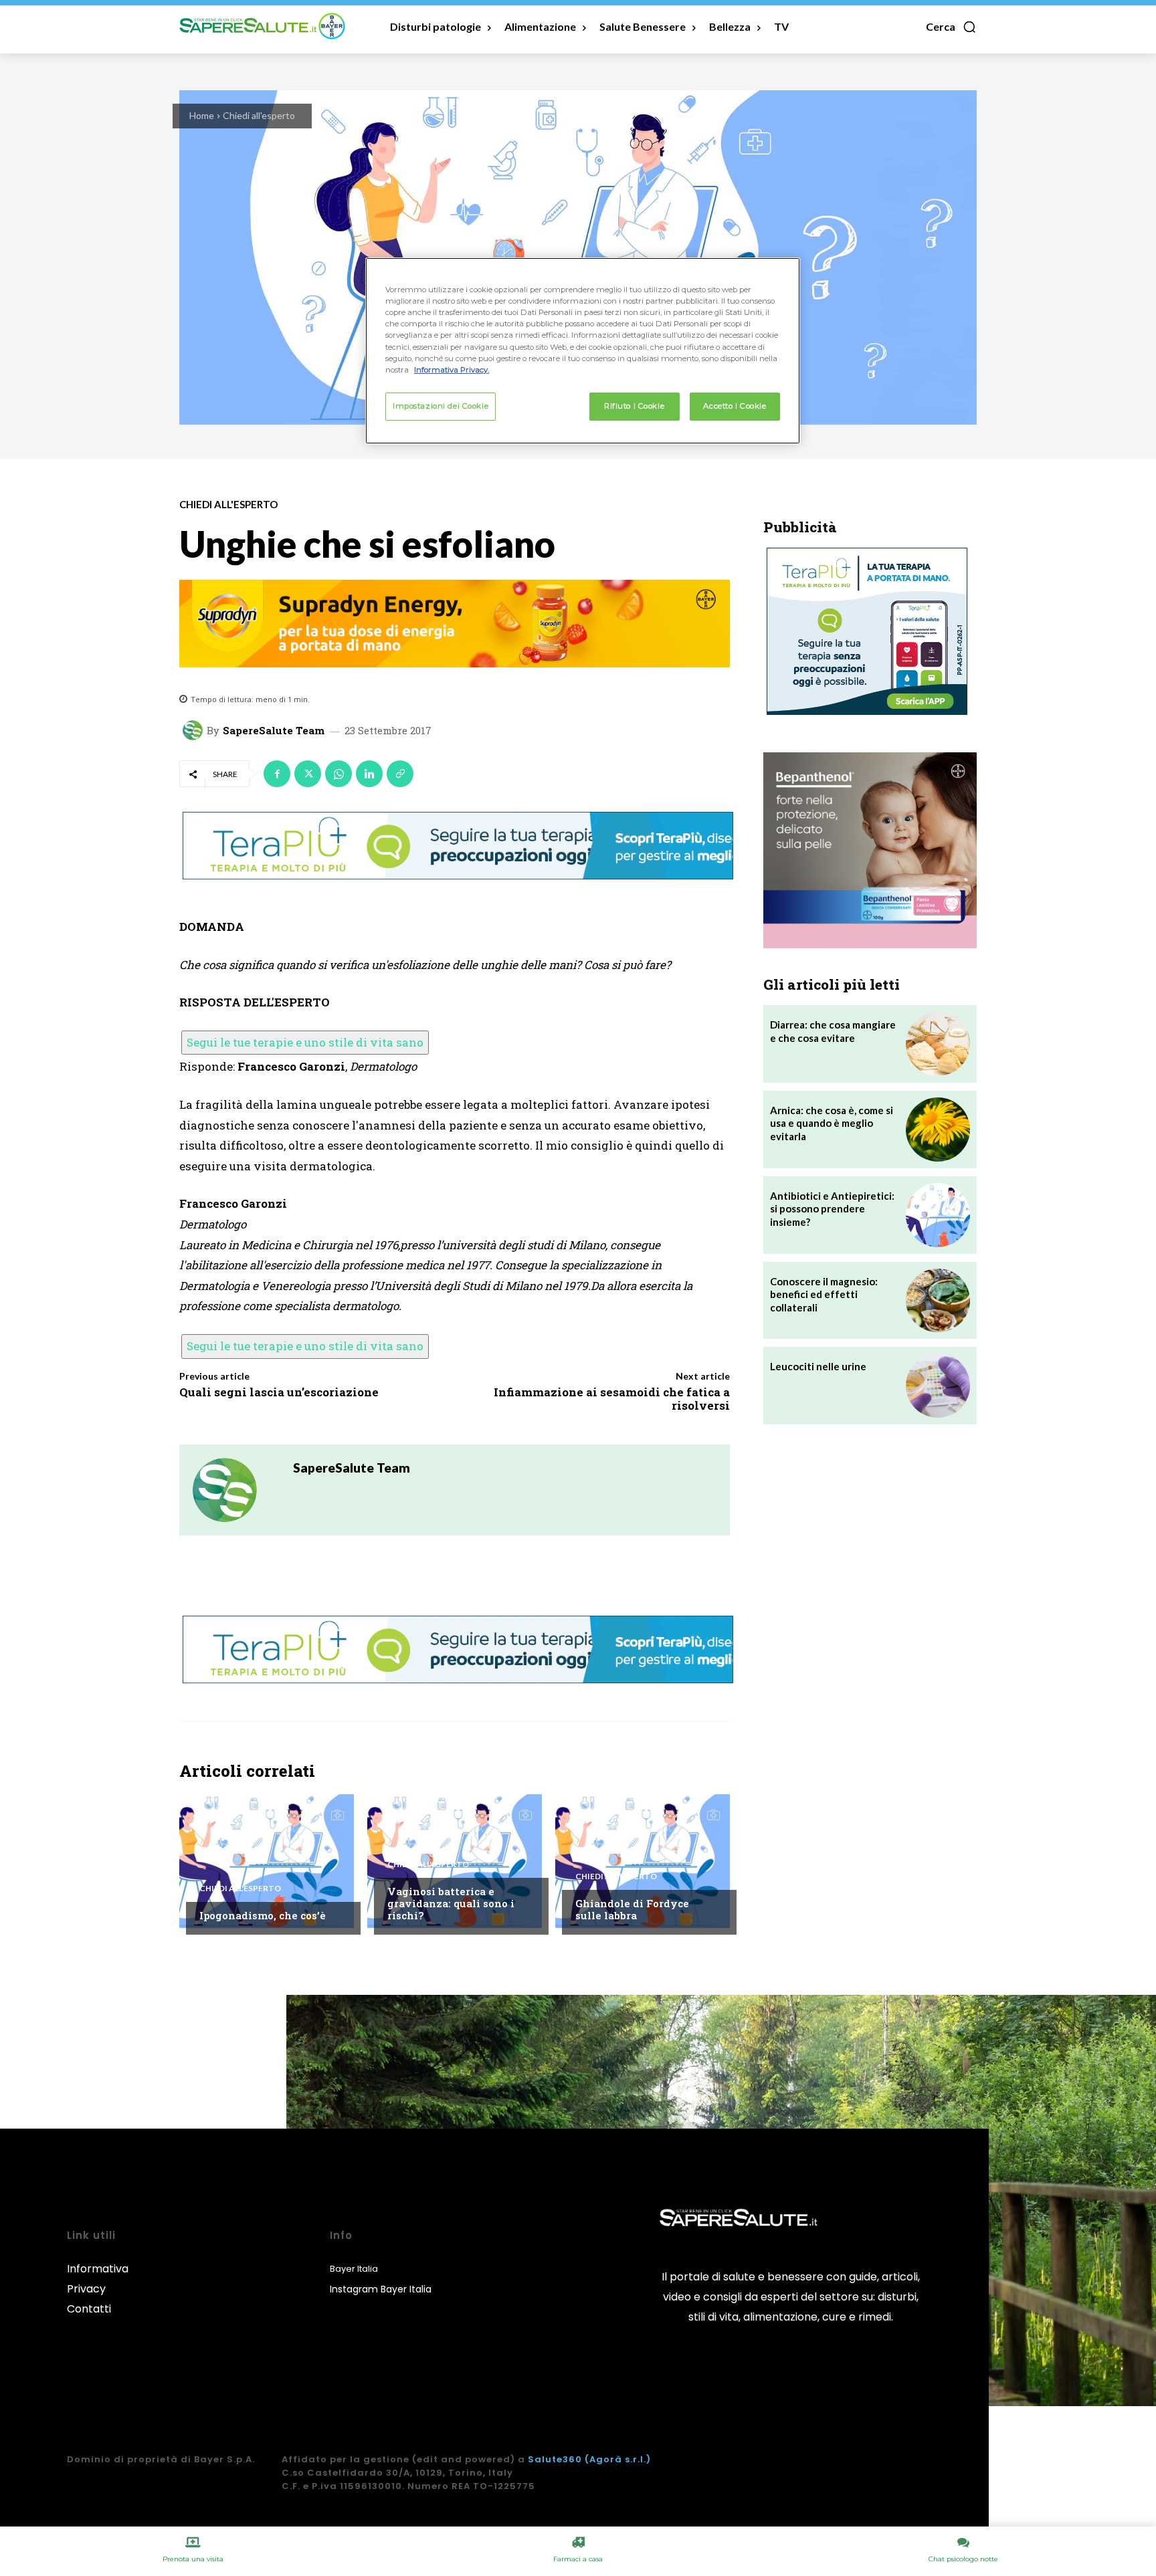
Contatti (89, 2309)
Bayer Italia (354, 2269)
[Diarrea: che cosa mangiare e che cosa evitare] (938, 1044)
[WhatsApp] (339, 774)
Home (202, 115)
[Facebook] (277, 774)
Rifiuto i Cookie (634, 406)
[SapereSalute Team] (195, 730)
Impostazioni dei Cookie (441, 406)
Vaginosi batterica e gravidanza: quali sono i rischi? (451, 1903)
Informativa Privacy (98, 2279)
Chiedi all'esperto (259, 115)
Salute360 (555, 2459)
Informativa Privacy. (452, 370)
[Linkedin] (369, 774)
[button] (951, 27)
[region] (583, 350)
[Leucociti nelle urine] (938, 1386)
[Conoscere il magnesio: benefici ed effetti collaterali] (938, 1301)
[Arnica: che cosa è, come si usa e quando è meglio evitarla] (938, 1130)
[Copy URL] (400, 774)
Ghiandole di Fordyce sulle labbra (632, 1909)
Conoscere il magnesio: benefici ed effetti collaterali (824, 1294)
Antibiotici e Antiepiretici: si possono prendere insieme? (832, 1209)
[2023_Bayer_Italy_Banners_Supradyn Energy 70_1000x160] (455, 624)
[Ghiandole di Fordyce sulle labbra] (643, 1861)
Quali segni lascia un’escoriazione (279, 1392)
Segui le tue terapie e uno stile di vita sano (305, 1042)
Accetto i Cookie (735, 406)
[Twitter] (308, 774)
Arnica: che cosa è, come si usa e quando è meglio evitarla (832, 1123)
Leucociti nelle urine (818, 1366)
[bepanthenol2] (870, 850)
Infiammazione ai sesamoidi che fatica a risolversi (612, 1399)
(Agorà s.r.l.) (618, 2459)
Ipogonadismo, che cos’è (263, 1915)
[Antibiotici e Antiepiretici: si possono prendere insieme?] (938, 1215)
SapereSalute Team (274, 731)
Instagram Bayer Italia (381, 2289)
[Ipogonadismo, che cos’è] (267, 1861)
